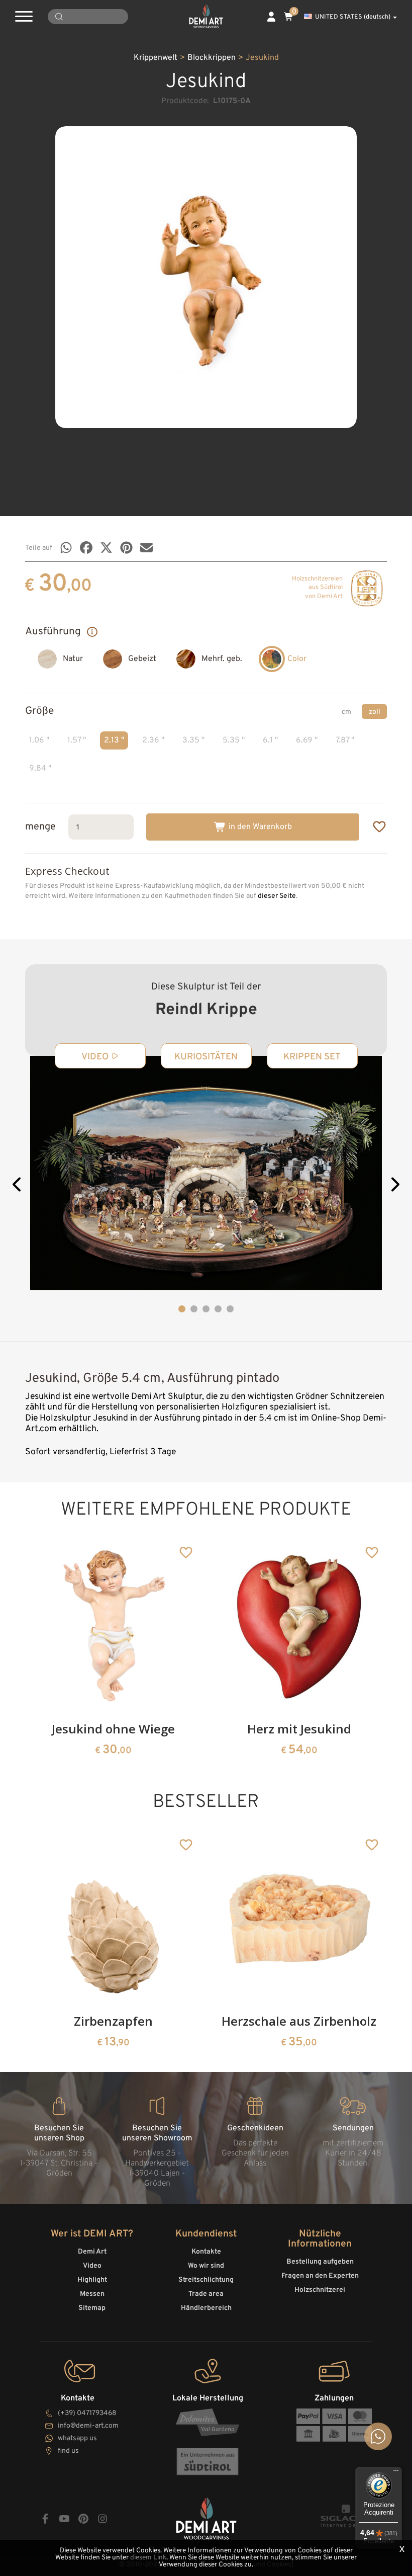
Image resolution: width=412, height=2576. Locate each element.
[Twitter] (106, 548)
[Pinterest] (126, 548)
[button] (18, 1186)
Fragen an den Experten (320, 2276)
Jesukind (262, 58)
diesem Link (148, 2558)
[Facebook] (86, 548)
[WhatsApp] (66, 548)
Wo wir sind (206, 2266)
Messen (92, 2294)
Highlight (92, 2280)
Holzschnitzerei (320, 2290)
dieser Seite (277, 896)
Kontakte (206, 2252)
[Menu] (396, 2473)
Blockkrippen (212, 58)
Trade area (206, 2294)
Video (92, 2266)
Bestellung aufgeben (320, 2262)
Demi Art (92, 2252)
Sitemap (92, 2308)
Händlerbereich (206, 2308)
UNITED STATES (353, 17)
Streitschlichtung (206, 2280)
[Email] (146, 548)
